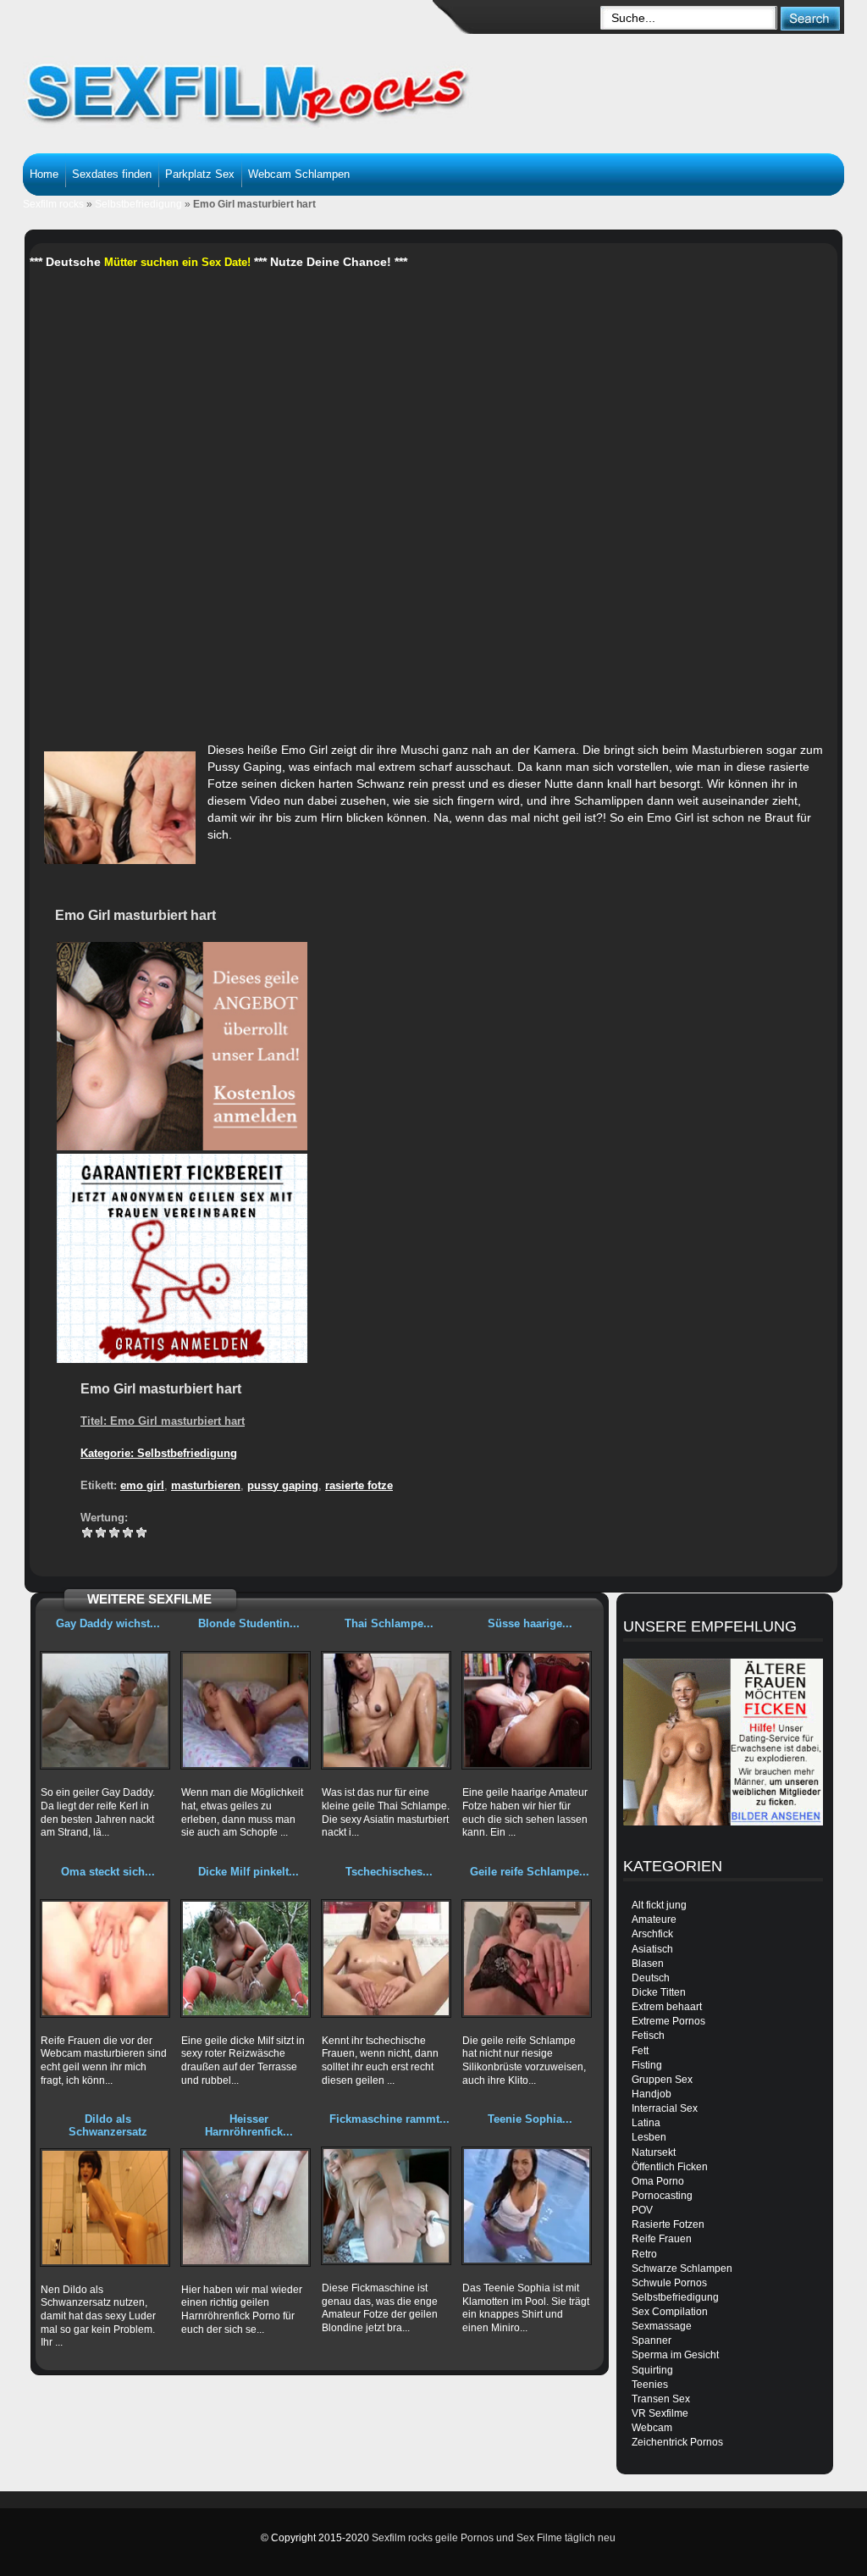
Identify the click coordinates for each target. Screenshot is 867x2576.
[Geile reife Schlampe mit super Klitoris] (527, 1958)
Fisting (647, 2065)
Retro (644, 2254)
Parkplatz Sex (200, 174)
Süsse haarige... (530, 1623)
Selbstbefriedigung (138, 204)
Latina (646, 2123)
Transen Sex (661, 2399)
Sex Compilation (670, 2312)
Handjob (652, 2094)
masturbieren (206, 1485)
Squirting (652, 2370)
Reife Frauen (662, 2239)
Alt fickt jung (659, 1905)
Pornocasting (662, 2196)
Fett (640, 2051)
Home (44, 174)
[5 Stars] (141, 1532)
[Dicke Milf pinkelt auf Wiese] (246, 1958)
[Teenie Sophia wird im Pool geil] (527, 2206)
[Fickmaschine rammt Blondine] (386, 2206)
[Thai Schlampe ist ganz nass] (386, 1710)
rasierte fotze (359, 1485)
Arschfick (652, 1934)
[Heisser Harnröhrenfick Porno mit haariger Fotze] (246, 2208)
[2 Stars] (101, 1532)
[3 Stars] (114, 1532)
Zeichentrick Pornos (677, 2442)
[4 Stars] (128, 1532)
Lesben (649, 2137)
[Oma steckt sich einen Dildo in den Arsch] (105, 1958)
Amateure (654, 1920)
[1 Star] (87, 1532)
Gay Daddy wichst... (108, 1623)
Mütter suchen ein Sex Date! (177, 262)
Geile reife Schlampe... (530, 1872)
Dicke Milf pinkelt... (249, 1872)
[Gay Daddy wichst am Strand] (105, 1710)
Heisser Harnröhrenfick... (249, 2125)
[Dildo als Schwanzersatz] (105, 2208)
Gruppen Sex (662, 2080)
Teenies (650, 2385)
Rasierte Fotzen (668, 2224)
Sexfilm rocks (53, 204)
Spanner (652, 2341)
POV (642, 2210)
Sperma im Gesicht (675, 2355)
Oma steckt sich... (108, 1872)
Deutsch (651, 1978)
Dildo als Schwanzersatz (108, 2125)
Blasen (648, 1964)
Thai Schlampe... (389, 1623)
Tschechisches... (389, 1872)
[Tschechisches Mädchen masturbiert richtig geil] (386, 1958)
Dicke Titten (659, 1992)
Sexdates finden (112, 174)
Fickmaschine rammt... (389, 2119)
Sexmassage (662, 2326)
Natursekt (654, 2152)
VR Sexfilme (660, 2413)
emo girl (142, 1485)
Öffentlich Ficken (670, 2167)
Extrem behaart (667, 2007)
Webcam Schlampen (299, 174)
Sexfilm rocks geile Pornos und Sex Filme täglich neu (494, 2538)
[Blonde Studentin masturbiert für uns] (246, 1710)
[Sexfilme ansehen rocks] (269, 85)
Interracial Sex (665, 2108)
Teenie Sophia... (530, 2119)
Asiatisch (652, 1949)
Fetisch (648, 2036)
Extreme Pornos (668, 2021)
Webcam (652, 2428)
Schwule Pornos (669, 2283)
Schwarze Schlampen (682, 2269)
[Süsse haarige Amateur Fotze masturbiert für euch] (527, 1710)
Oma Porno (658, 2181)
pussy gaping (283, 1485)
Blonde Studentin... (249, 1623)
